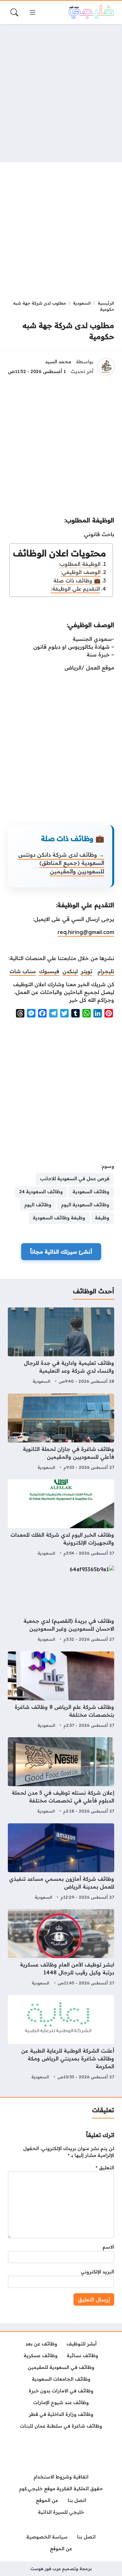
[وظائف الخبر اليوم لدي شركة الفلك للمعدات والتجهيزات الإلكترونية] (61, 1518)
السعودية (82, 303)
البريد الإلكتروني (97, 2272)
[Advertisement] (61, 93)
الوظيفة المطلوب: (80, 564)
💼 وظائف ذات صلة (77, 580)
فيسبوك (49, 971)
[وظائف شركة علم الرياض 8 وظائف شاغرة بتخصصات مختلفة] (61, 1691)
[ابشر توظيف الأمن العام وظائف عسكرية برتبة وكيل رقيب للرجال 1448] (61, 1948)
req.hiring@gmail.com (86, 932)
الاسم (108, 2247)
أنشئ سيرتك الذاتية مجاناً (61, 1252)
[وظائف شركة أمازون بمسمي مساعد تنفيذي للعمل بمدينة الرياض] (61, 1862)
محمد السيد (58, 362)
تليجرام (106, 971)
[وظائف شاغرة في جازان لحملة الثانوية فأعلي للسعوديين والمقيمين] (61, 1433)
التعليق (105, 2168)
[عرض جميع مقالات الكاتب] (106, 367)
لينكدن (70, 971)
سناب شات (23, 971)
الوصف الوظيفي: (81, 572)
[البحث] (14, 12)
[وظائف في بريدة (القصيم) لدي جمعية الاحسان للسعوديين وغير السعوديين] (61, 1604)
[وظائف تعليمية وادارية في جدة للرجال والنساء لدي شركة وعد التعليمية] (61, 1347)
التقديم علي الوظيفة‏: (75, 589)
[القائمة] (33, 12)
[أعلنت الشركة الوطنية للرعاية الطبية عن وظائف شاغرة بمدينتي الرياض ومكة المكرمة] (61, 2038)
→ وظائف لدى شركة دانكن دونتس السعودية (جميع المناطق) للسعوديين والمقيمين (61, 863)
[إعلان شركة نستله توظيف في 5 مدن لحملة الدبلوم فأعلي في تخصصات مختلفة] (61, 1776)
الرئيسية (106, 303)
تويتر (87, 971)
